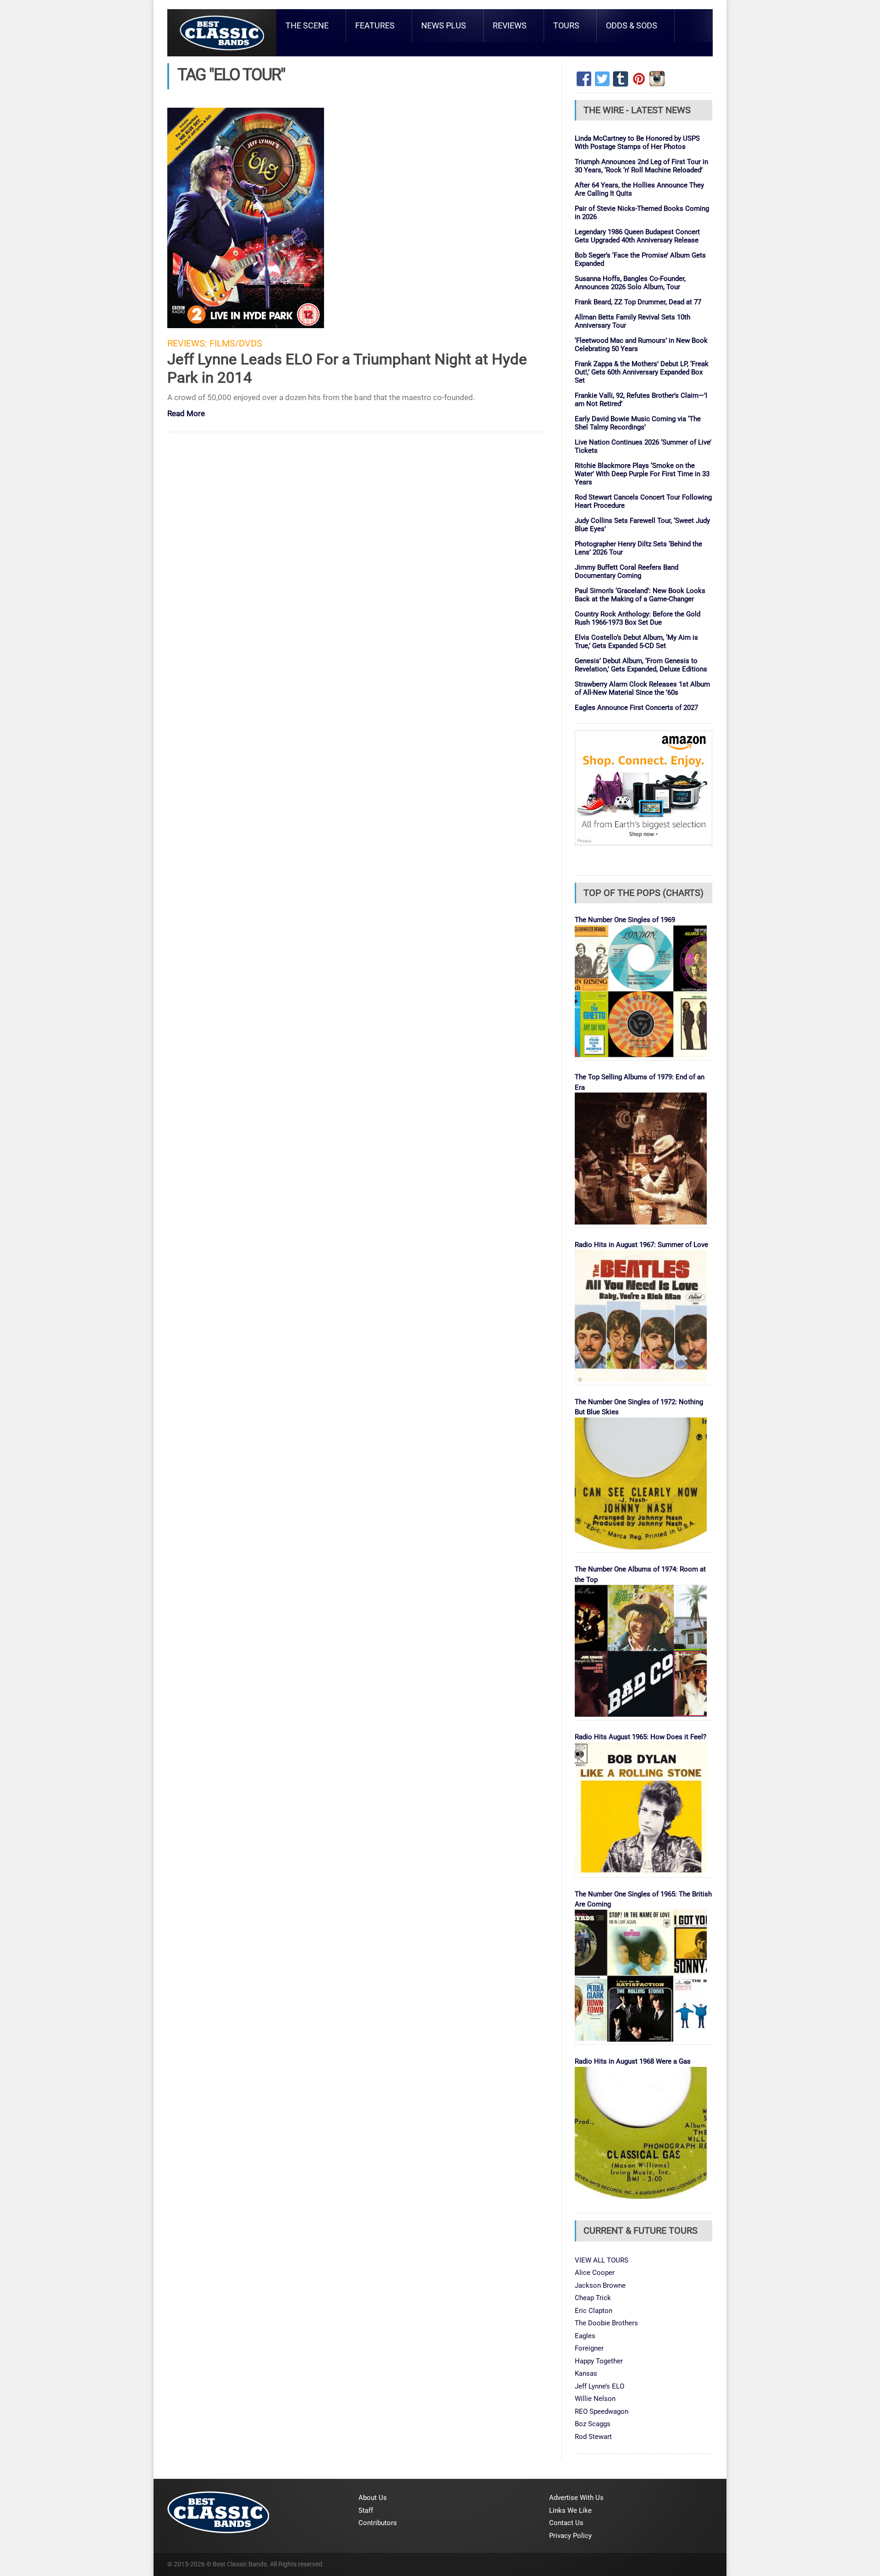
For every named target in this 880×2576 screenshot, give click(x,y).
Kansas (586, 2373)
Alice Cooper (595, 2273)
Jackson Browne (600, 2285)
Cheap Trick (593, 2298)
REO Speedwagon (602, 2411)
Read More (186, 414)
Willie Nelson (595, 2399)
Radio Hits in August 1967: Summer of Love (641, 1245)
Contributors (378, 2523)
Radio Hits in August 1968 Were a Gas (633, 2061)
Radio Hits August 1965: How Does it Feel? (641, 1737)
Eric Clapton (594, 2311)
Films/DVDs (236, 343)
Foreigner (589, 2348)
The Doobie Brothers (606, 2323)
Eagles (585, 2336)
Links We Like (570, 2510)
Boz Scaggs (593, 2424)
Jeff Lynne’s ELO (599, 2386)
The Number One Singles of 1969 (625, 920)
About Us (373, 2498)
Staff (366, 2510)
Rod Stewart (593, 2437)
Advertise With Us (576, 2498)
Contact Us (566, 2523)
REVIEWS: (187, 343)
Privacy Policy (570, 2536)
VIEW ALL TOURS (602, 2260)
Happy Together (599, 2361)
